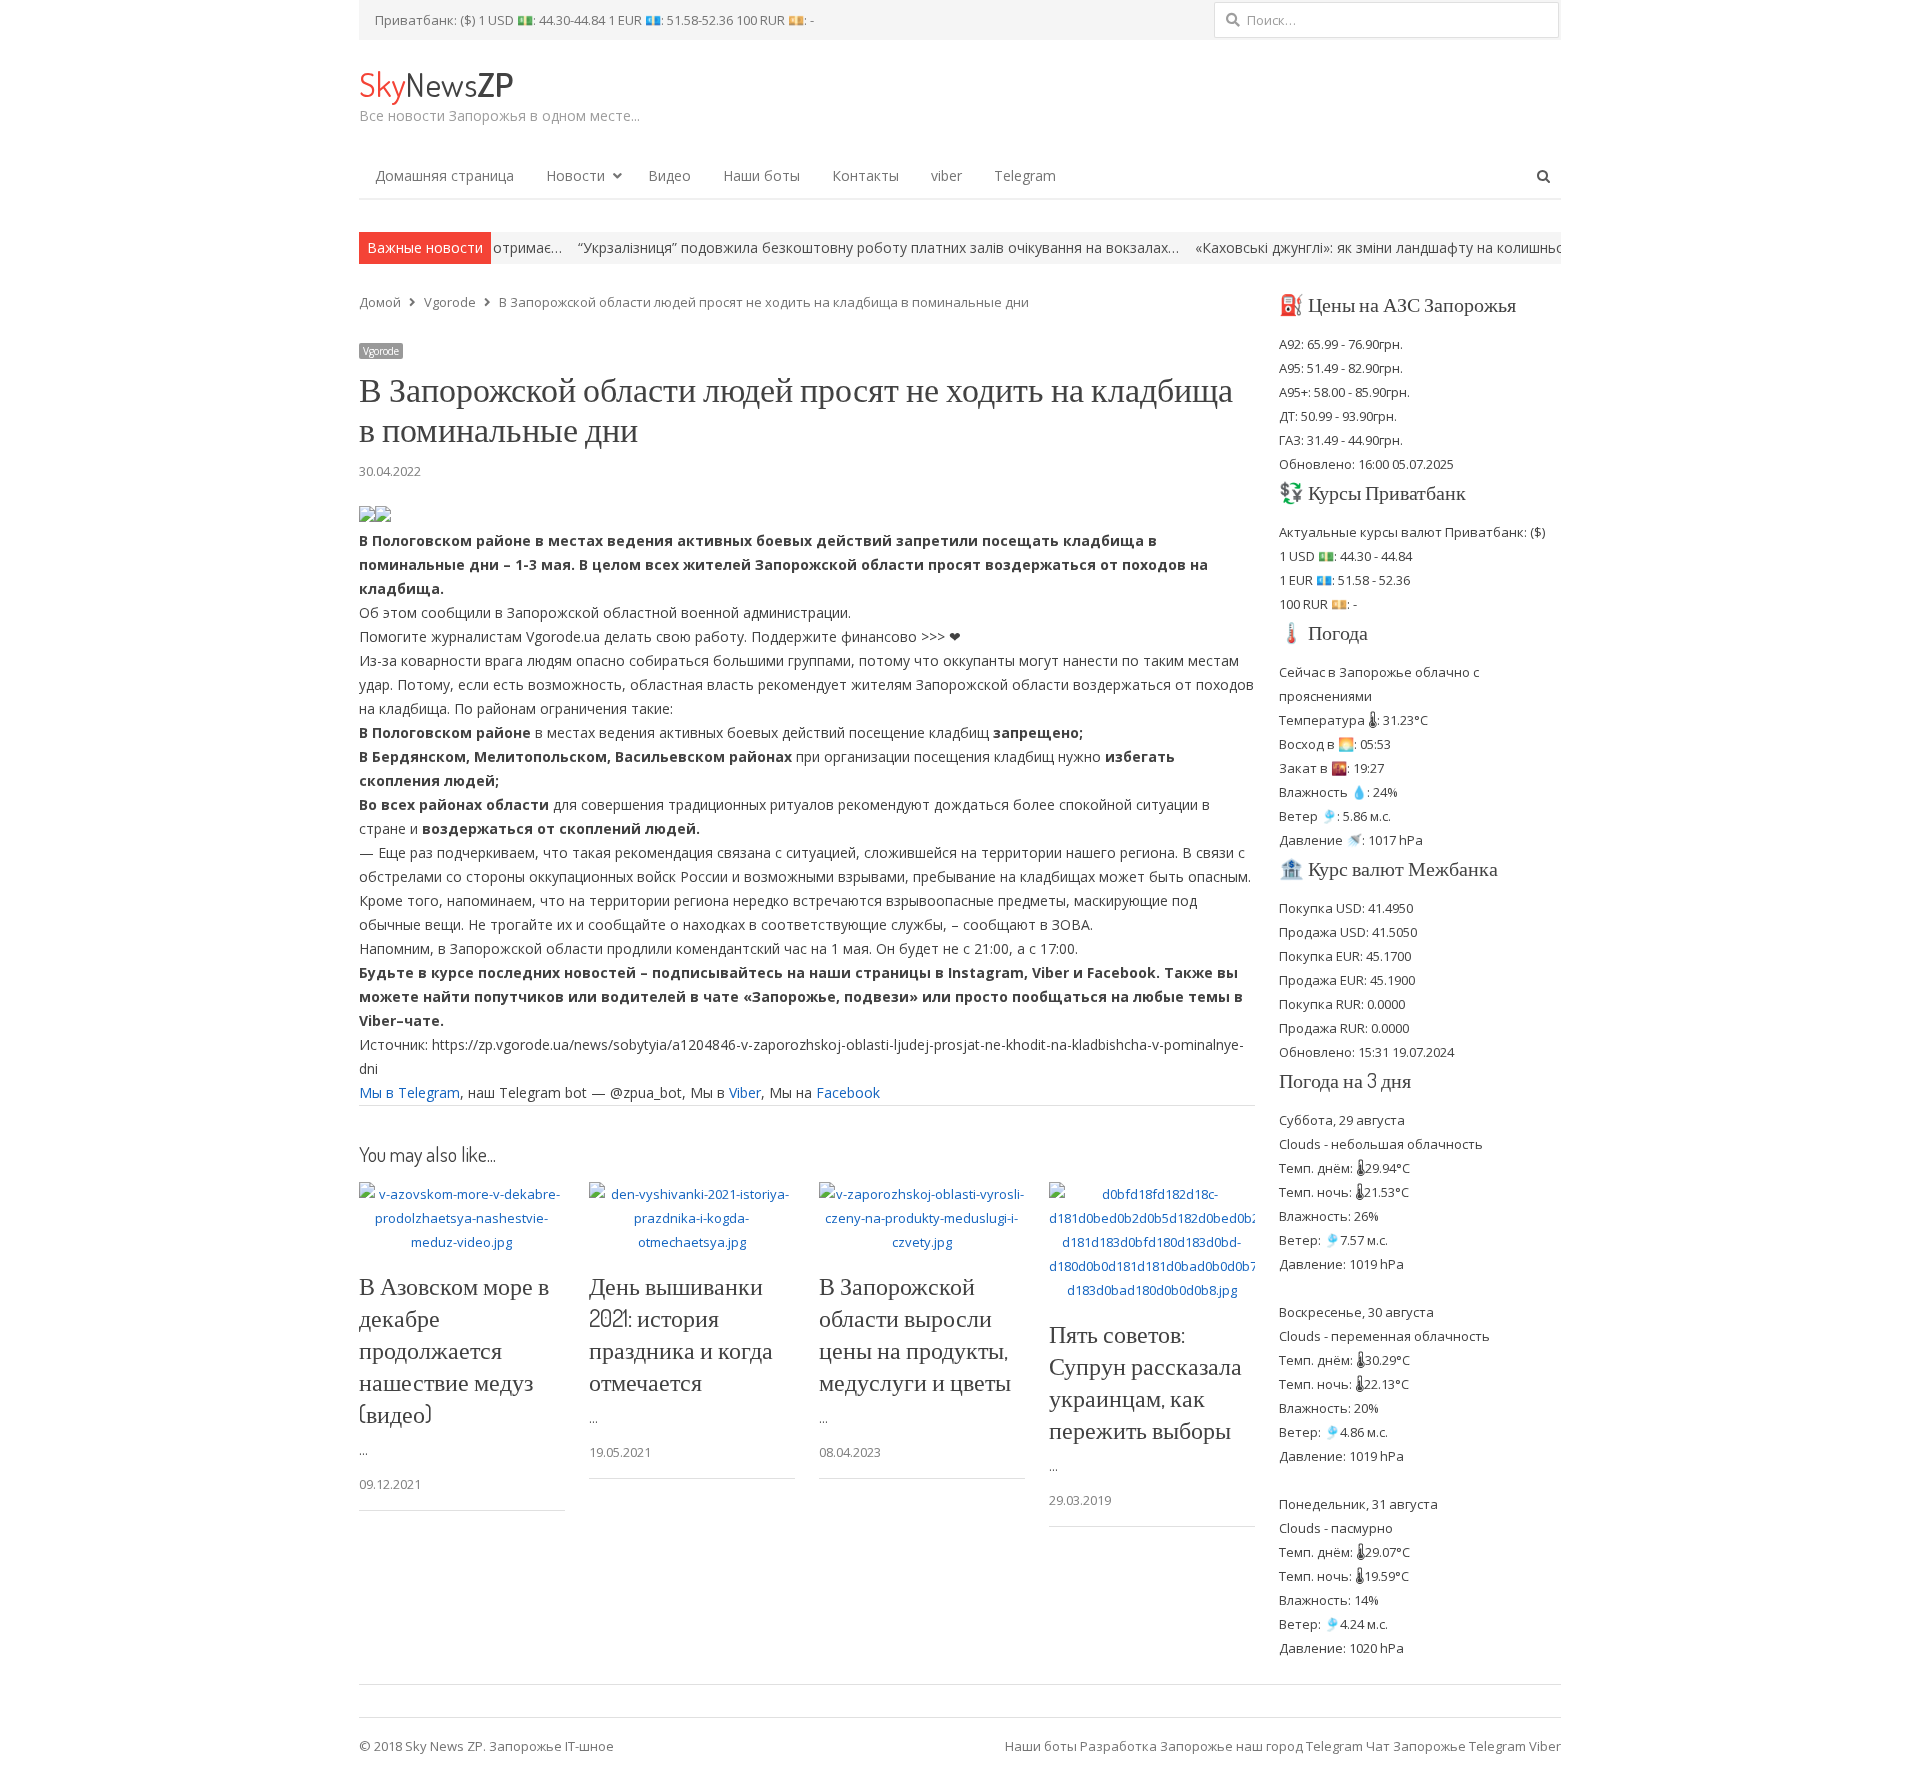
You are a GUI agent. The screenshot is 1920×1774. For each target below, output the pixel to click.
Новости (575, 175)
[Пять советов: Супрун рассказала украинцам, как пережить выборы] (1152, 1194)
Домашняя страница (444, 175)
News (436, 83)
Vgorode (381, 351)
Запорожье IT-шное (551, 1746)
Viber (745, 1092)
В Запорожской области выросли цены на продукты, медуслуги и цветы (915, 1333)
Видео (669, 175)
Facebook (848, 1092)
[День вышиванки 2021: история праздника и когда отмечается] (692, 1194)
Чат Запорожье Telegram (1446, 1746)
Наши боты (761, 175)
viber (946, 175)
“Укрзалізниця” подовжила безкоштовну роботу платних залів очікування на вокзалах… (796, 247)
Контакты (865, 175)
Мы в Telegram (409, 1092)
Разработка (1120, 1746)
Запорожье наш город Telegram (1261, 1746)
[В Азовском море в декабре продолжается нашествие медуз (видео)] (462, 1194)
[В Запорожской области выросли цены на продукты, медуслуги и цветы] (922, 1194)
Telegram (1025, 175)
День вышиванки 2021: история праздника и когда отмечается (681, 1333)
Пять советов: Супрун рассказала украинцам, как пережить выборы (1145, 1381)
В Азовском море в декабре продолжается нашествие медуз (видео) (454, 1349)
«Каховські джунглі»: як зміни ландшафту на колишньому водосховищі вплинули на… (1401, 247)
